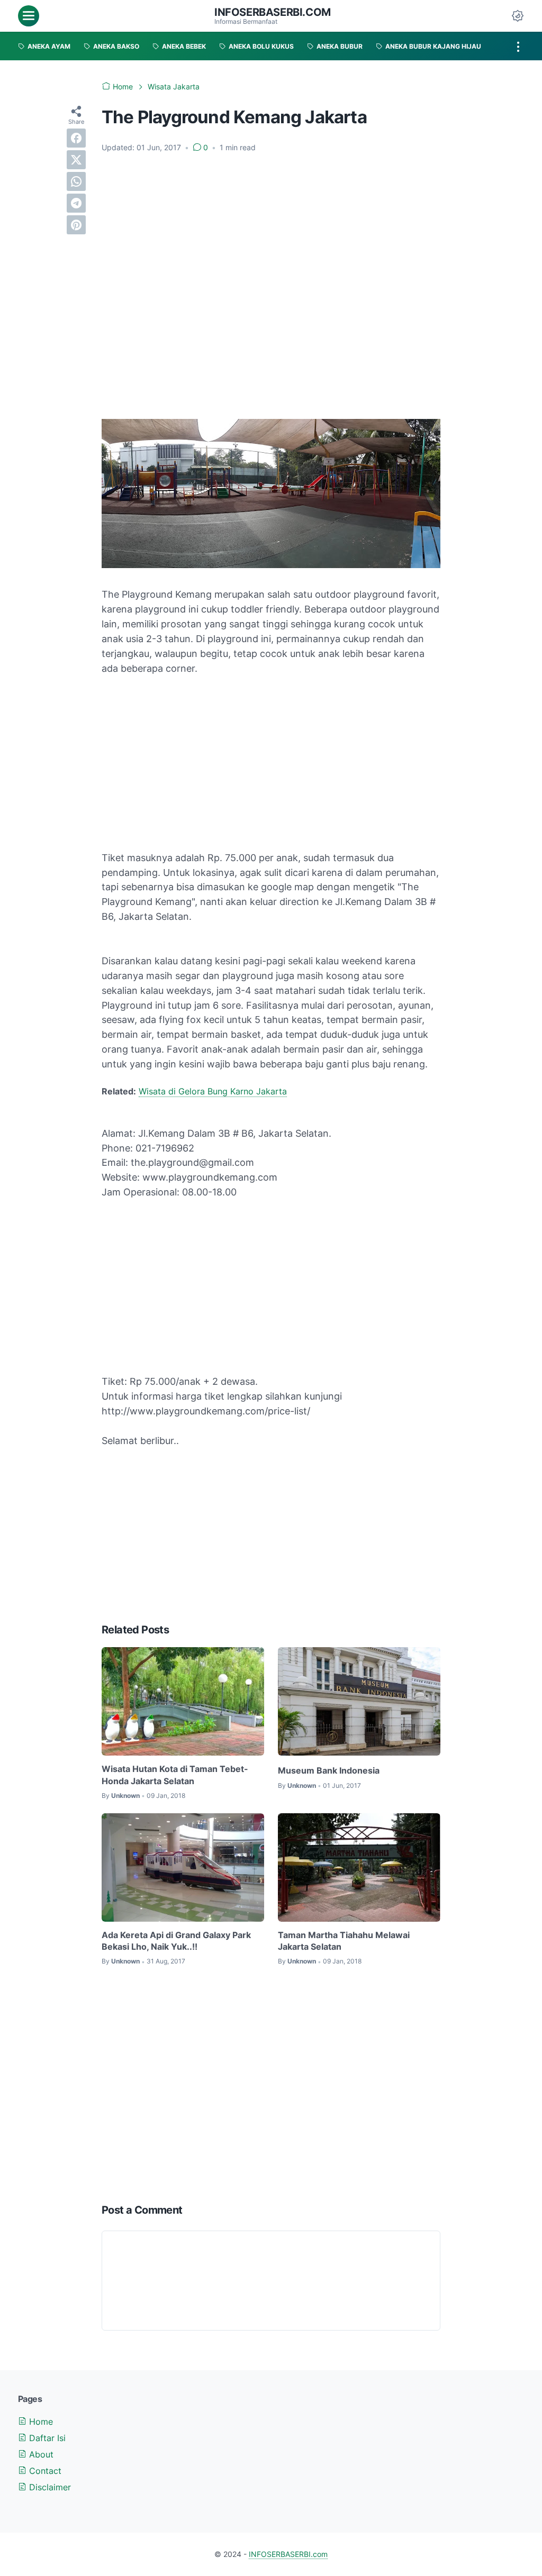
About (40, 2454)
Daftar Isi (46, 2438)
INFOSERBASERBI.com (273, 12)
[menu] (29, 16)
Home (40, 2422)
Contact (44, 2471)
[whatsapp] (76, 181)
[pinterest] (76, 225)
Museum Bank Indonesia (329, 1770)
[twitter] (76, 160)
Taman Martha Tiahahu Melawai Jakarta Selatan (344, 1941)
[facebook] (76, 138)
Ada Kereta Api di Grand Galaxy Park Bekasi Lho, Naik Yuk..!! (176, 1941)
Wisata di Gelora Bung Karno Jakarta (213, 1091)
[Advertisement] (271, 199)
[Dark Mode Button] (518, 16)
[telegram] (76, 203)
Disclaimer (49, 2487)
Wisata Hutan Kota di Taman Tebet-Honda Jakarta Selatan (175, 1775)
